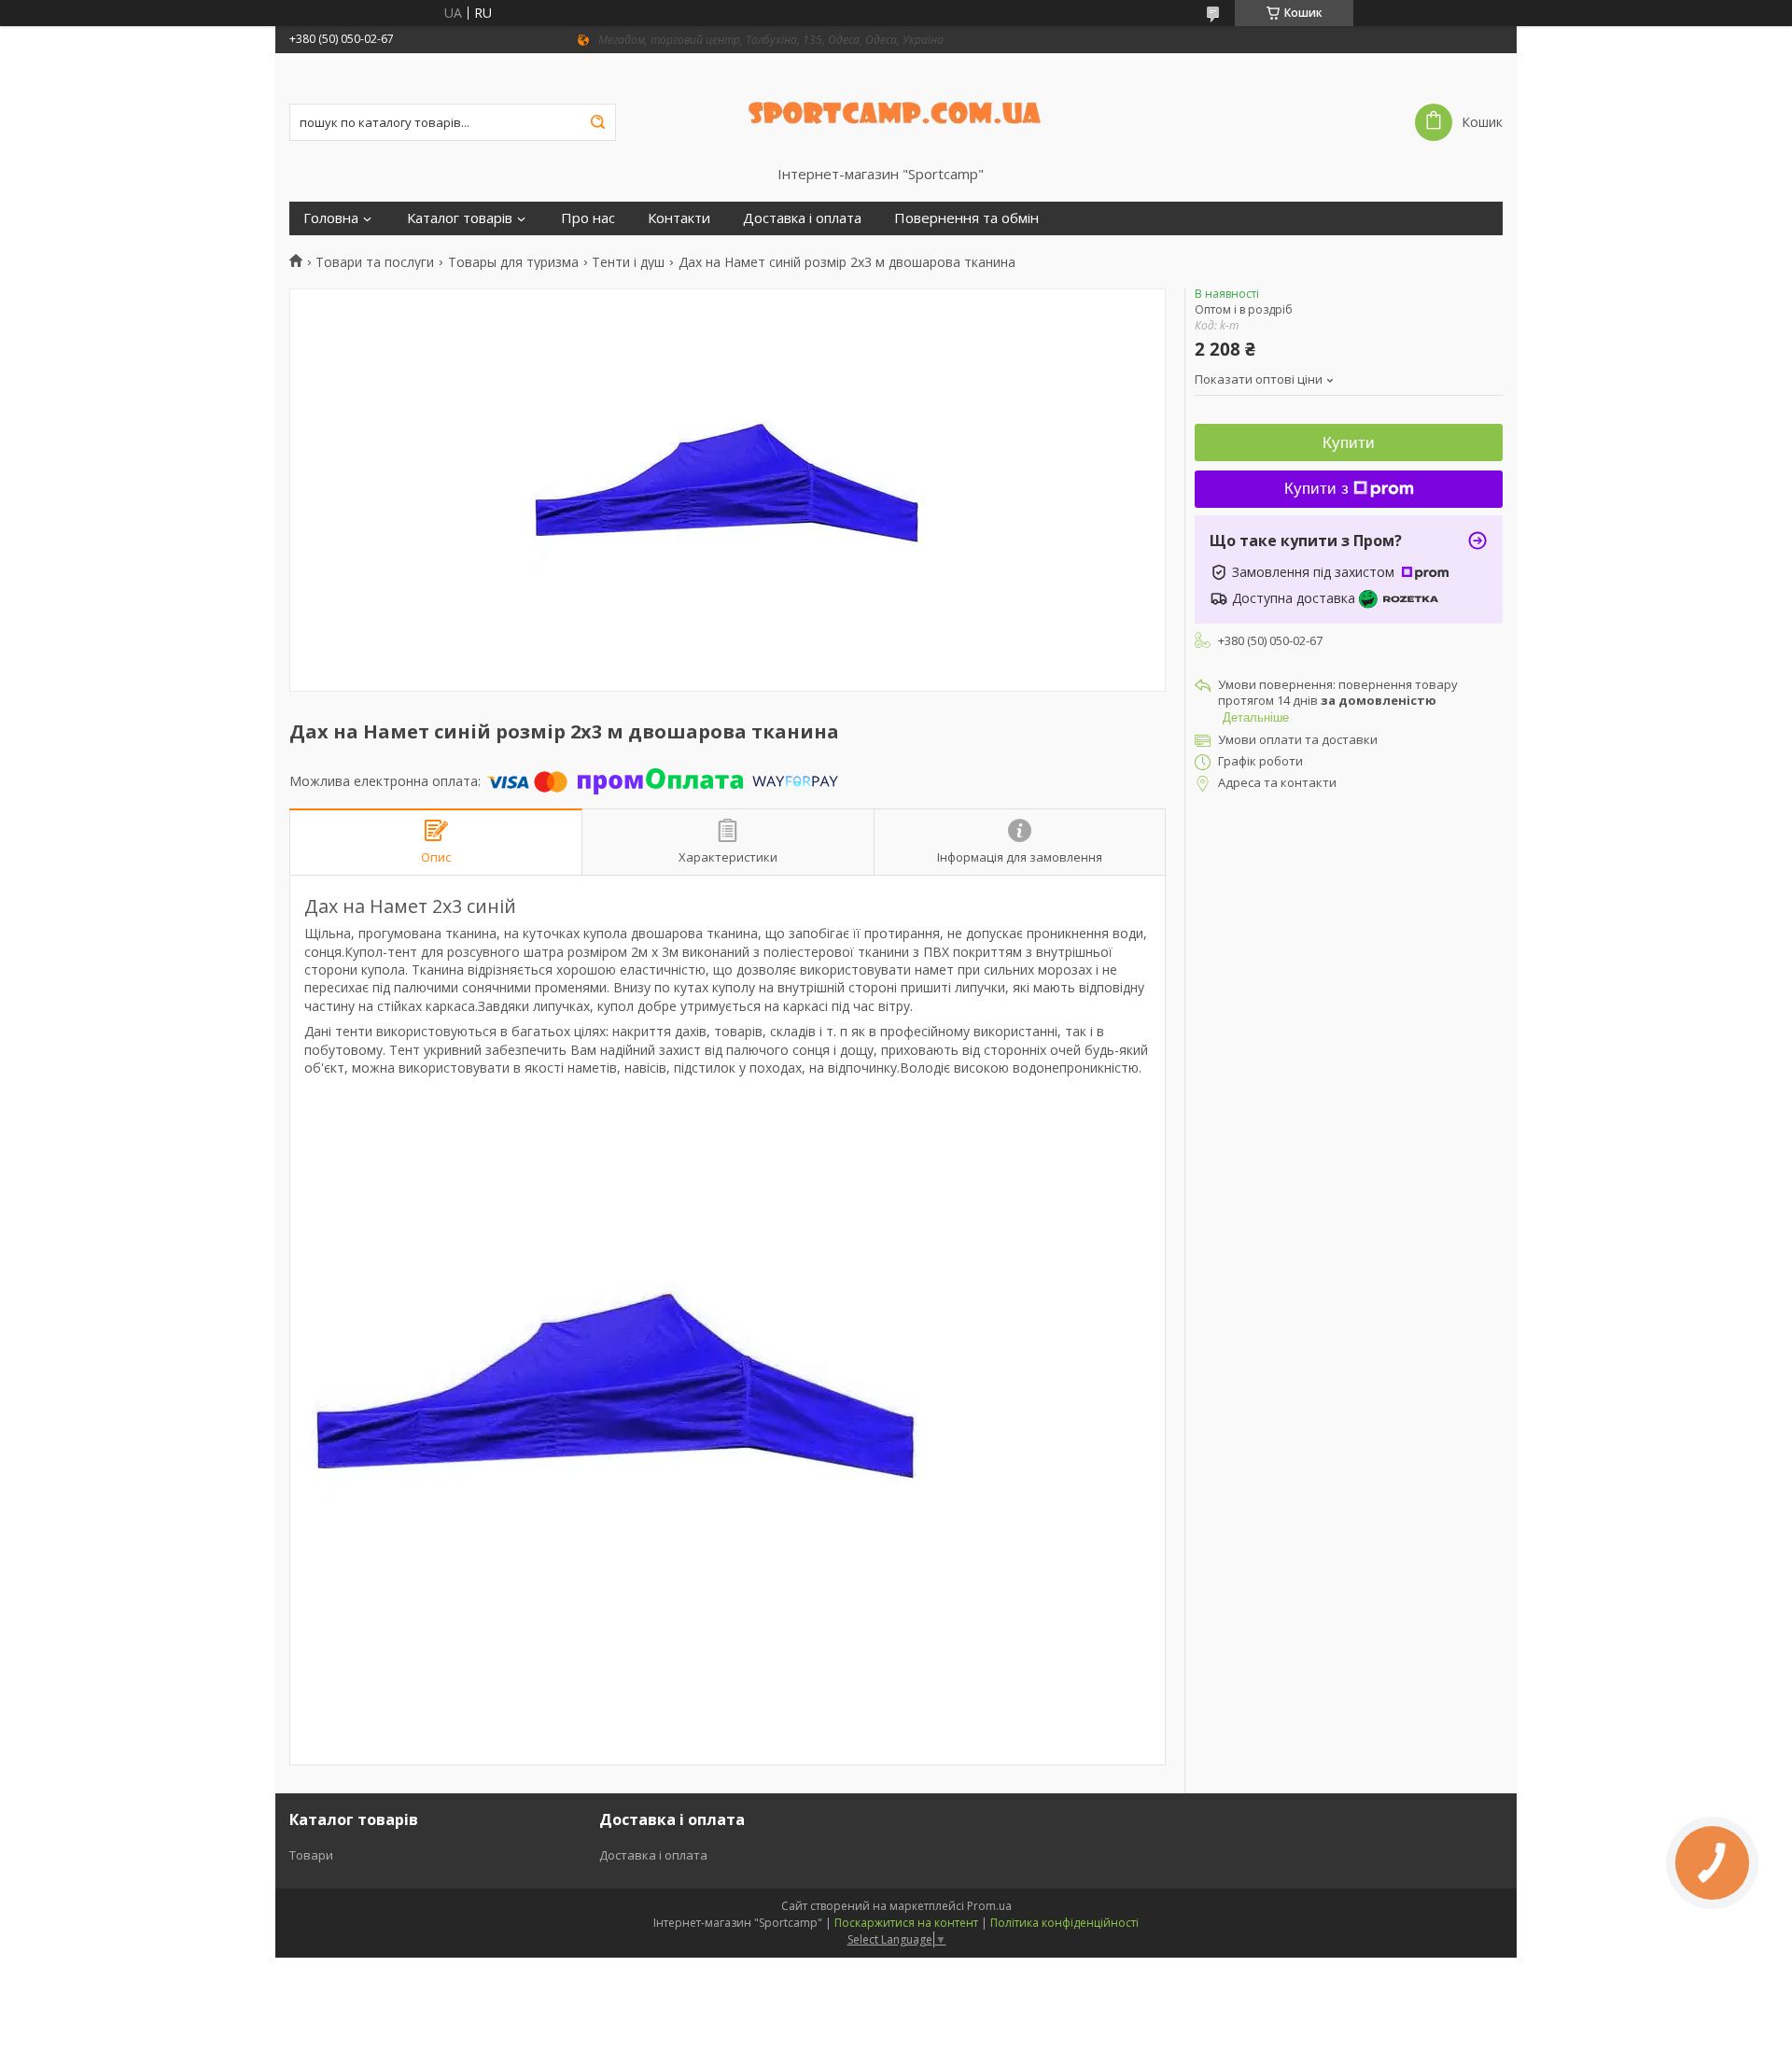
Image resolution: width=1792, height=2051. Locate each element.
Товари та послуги (375, 262)
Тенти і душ (628, 262)
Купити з (1316, 489)
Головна (331, 218)
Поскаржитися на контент (906, 1923)
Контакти (679, 218)
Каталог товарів (460, 218)
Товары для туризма (513, 262)
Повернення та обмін (966, 218)
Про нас (588, 218)
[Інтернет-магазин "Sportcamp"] (896, 109)
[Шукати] (597, 122)
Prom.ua (989, 1906)
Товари (311, 1855)
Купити (1349, 443)
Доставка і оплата (802, 218)
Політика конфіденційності (1064, 1923)
